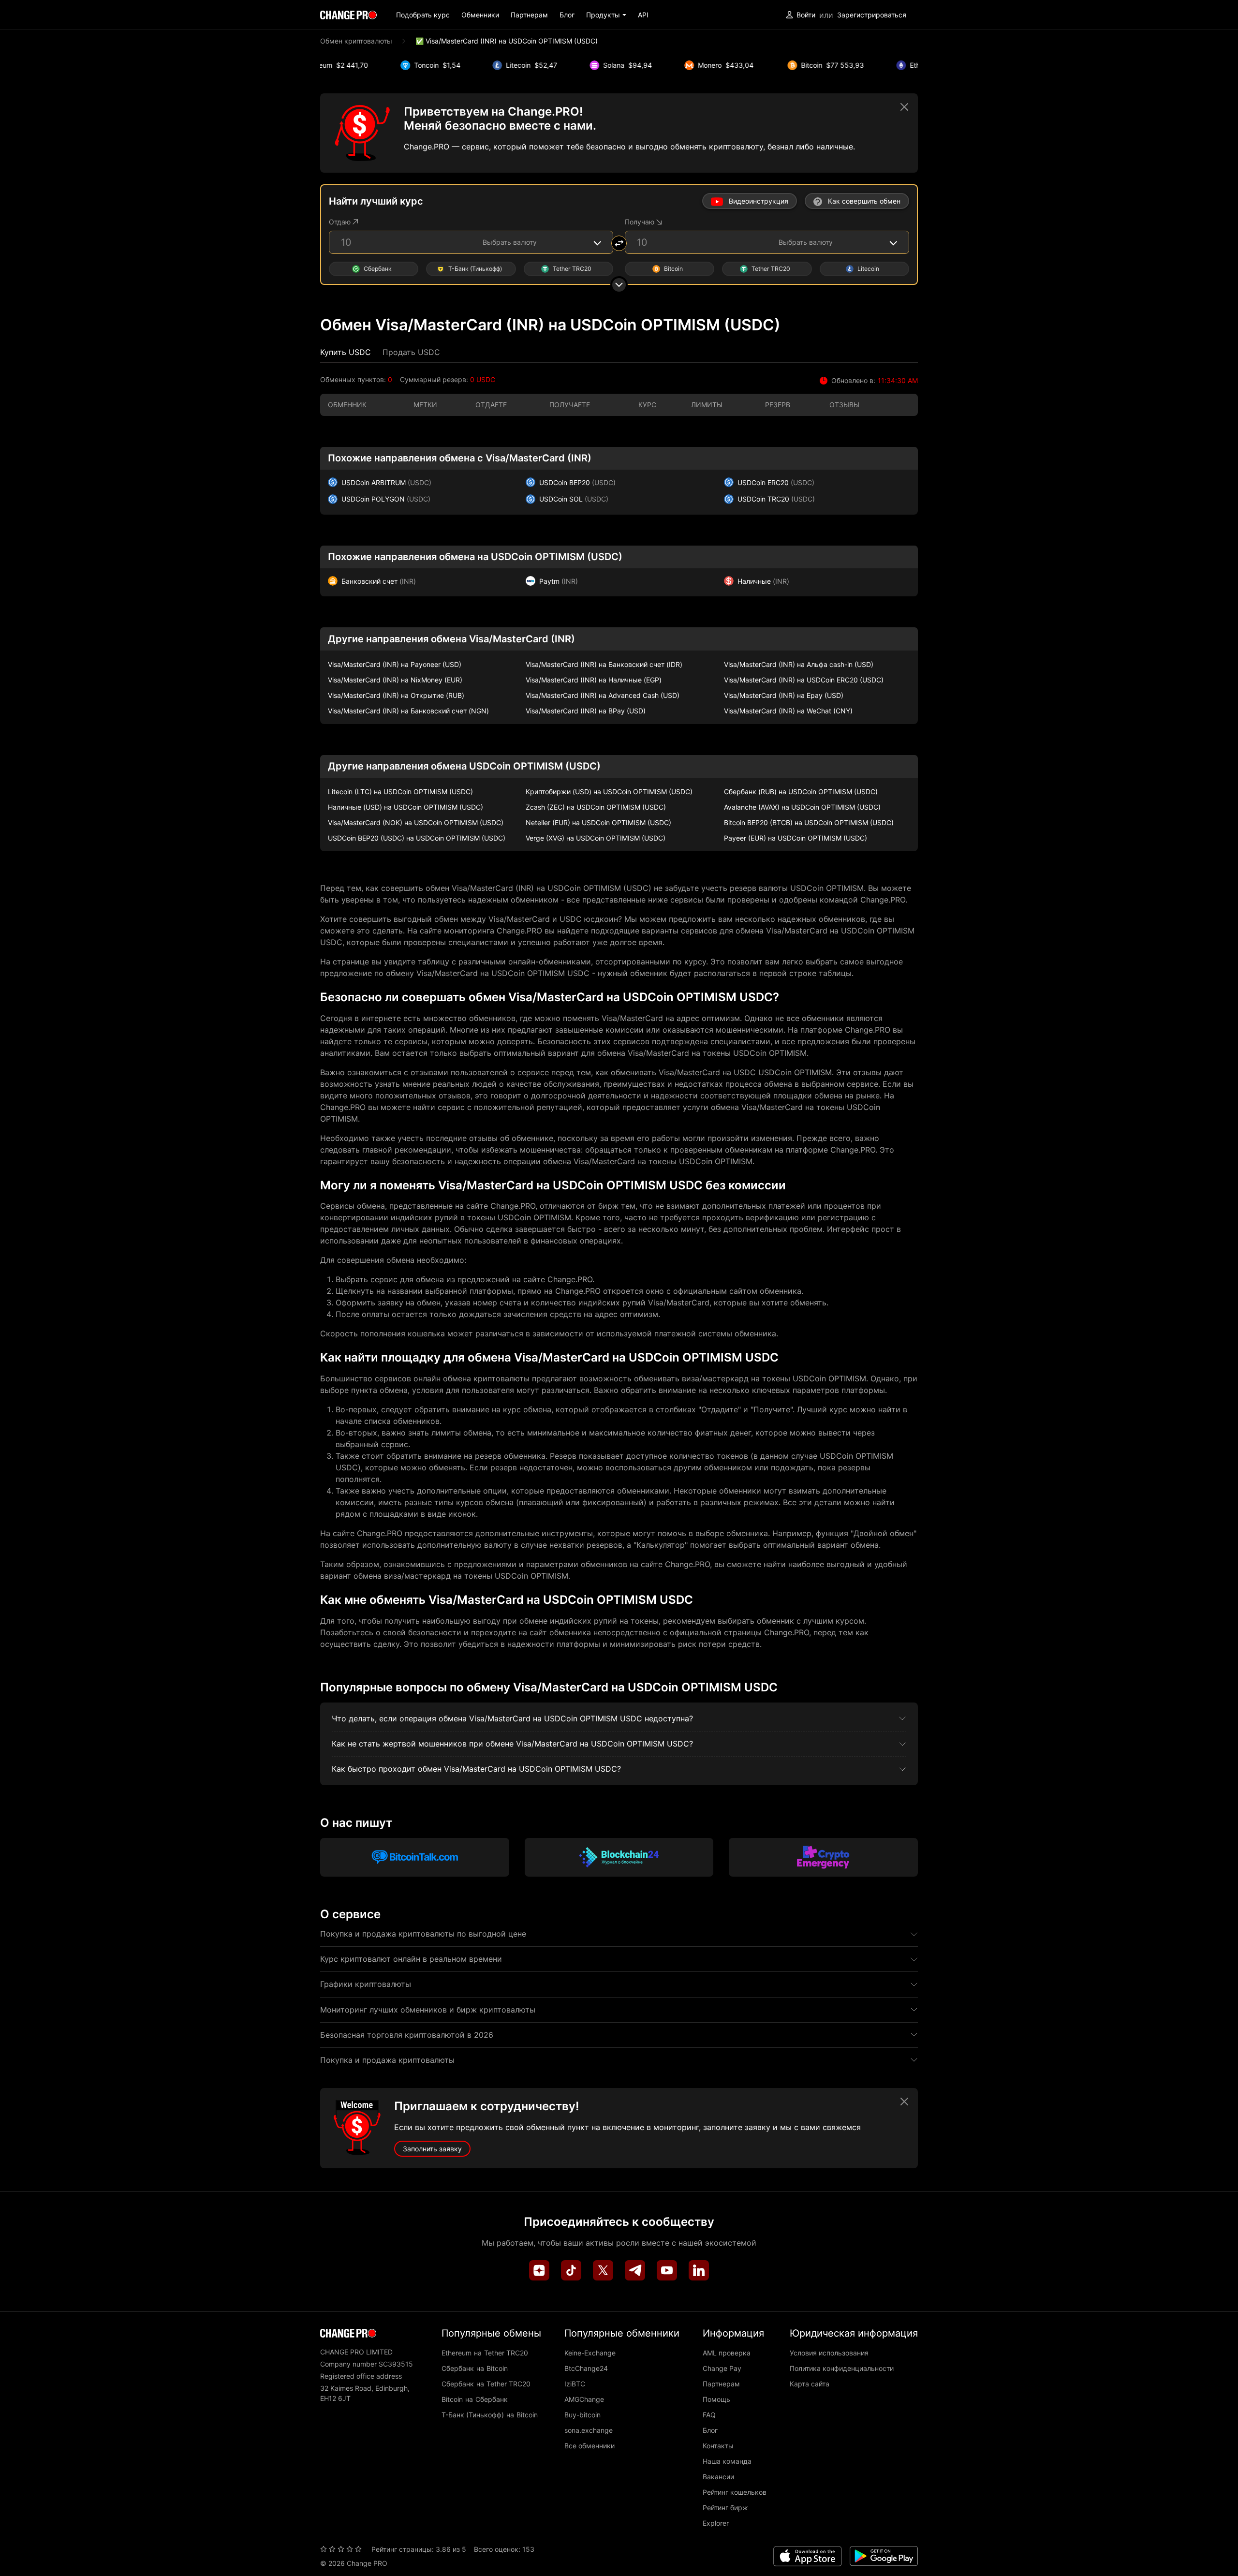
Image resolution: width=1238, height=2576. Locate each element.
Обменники (480, 15)
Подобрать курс (423, 15)
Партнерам (529, 15)
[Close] (904, 107)
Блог (567, 15)
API (643, 15)
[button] (606, 15)
